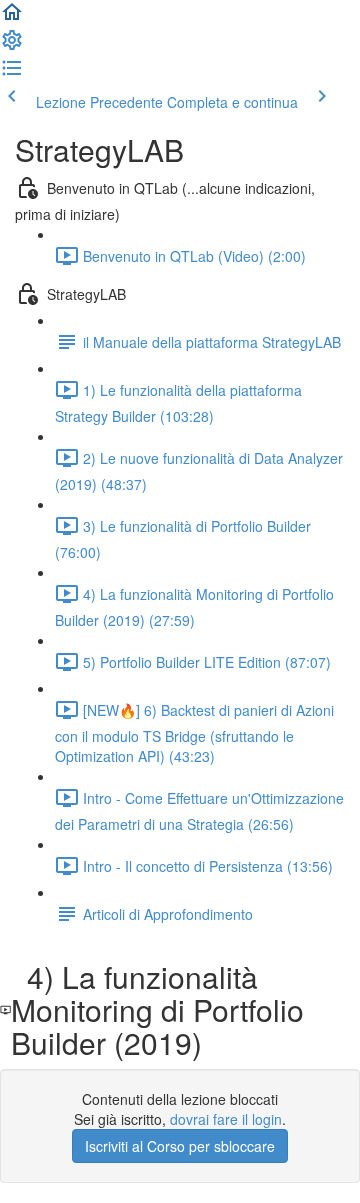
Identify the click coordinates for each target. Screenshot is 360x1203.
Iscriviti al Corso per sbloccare (180, 1146)
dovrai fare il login (226, 1119)
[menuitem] (12, 46)
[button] (12, 18)
